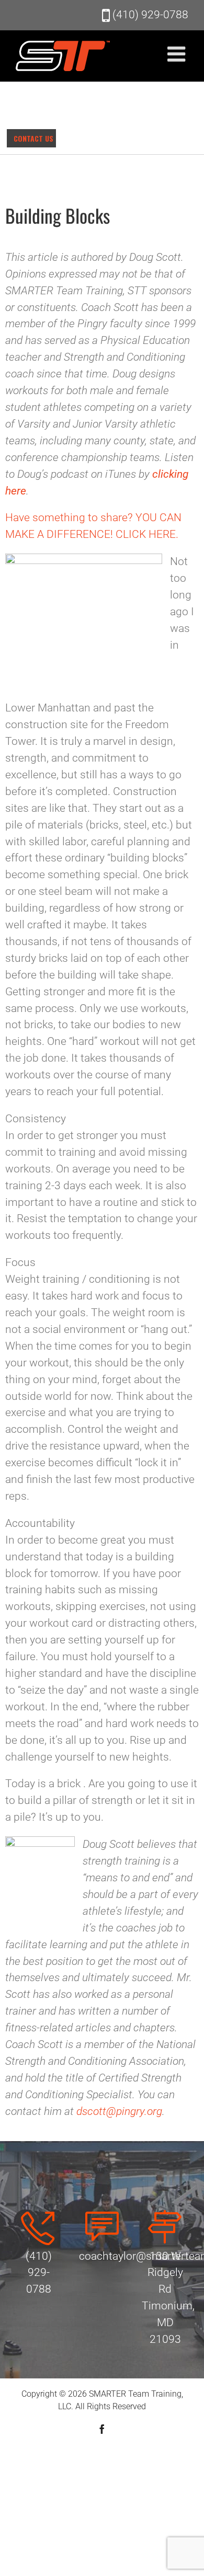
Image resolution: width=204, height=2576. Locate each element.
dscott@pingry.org (119, 2111)
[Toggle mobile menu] (178, 54)
